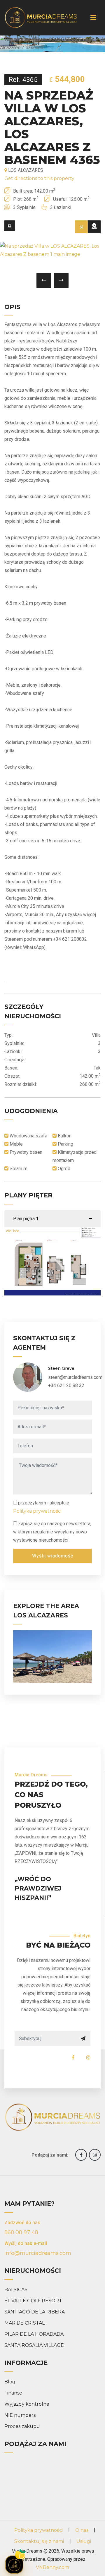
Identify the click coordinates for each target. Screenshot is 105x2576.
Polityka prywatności (37, 1511)
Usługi (84, 2541)
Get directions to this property (39, 178)
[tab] (81, 227)
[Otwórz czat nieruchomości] (14, 2565)
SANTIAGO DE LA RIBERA (35, 2312)
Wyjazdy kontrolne (27, 2404)
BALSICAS (16, 2290)
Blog (10, 2382)
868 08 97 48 (21, 2232)
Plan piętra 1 (26, 1219)
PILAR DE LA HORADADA (34, 2334)
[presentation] (44, 280)
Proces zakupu (22, 2426)
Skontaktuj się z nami (39, 2541)
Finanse (13, 2393)
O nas (82, 2530)
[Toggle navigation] (93, 18)
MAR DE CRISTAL (24, 2323)
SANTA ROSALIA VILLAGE (34, 2345)
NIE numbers (20, 2415)
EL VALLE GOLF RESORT (33, 2301)
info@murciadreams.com (38, 2253)
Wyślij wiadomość (53, 1556)
